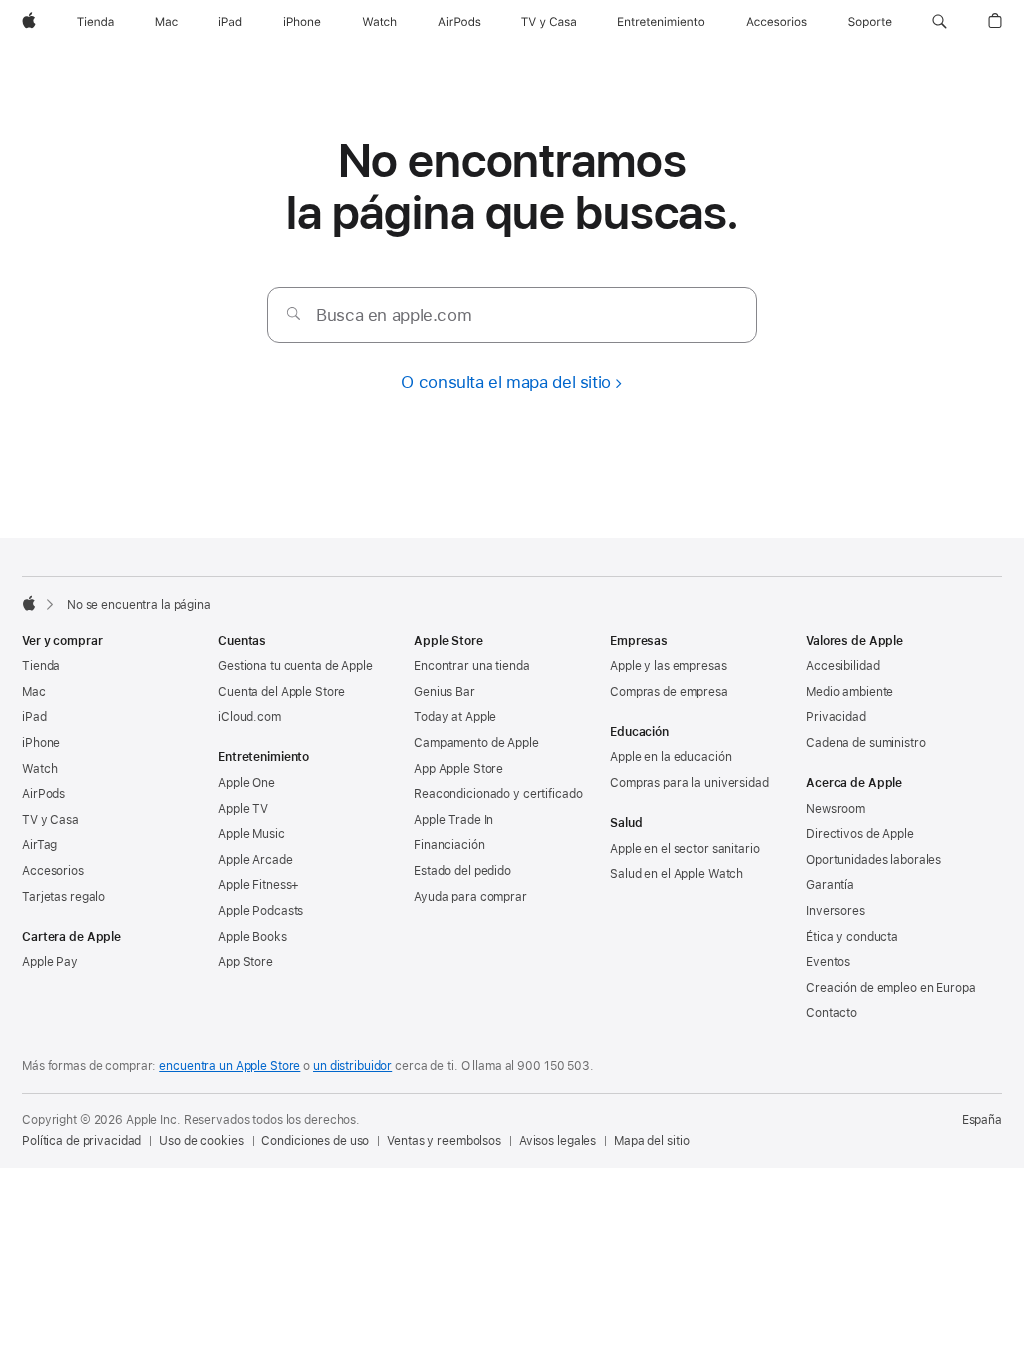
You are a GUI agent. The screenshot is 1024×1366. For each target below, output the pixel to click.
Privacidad (836, 717)
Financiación (449, 845)
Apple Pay (50, 962)
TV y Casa (50, 820)
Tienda (41, 666)
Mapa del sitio (651, 1141)
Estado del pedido (462, 871)
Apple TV (243, 809)
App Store (245, 962)
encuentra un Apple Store (229, 1066)
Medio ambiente (849, 692)
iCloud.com (249, 717)
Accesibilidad (842, 666)
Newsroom (835, 809)
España (982, 1120)
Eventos (828, 962)
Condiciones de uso (315, 1141)
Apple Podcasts (260, 911)
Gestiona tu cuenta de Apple (295, 666)
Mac (34, 692)
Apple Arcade (255, 860)
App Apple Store (458, 769)
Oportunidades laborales (873, 860)
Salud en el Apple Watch (676, 874)
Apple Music (251, 834)
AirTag (39, 845)
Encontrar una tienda (472, 666)
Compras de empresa (669, 692)
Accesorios (53, 871)
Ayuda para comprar (470, 897)
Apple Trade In (453, 820)
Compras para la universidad (689, 783)
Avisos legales (557, 1141)
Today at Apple (455, 717)
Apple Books (252, 937)
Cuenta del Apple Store (281, 692)
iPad (34, 717)
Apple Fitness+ (258, 885)
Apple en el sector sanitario (685, 849)
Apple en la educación (670, 757)
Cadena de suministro (866, 743)
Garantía (830, 885)
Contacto (831, 1013)
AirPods (43, 794)
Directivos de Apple (860, 834)
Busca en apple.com (393, 315)
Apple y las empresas (668, 666)
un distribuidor (352, 1066)
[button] (939, 22)
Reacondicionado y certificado (498, 794)
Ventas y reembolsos (444, 1141)
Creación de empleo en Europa (891, 988)
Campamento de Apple (476, 743)
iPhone (41, 743)
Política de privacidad (81, 1141)
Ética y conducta (852, 937)
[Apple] (29, 603)
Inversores (835, 911)
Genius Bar (444, 692)
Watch (39, 769)
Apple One (246, 783)
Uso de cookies (201, 1141)
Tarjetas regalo (63, 897)
